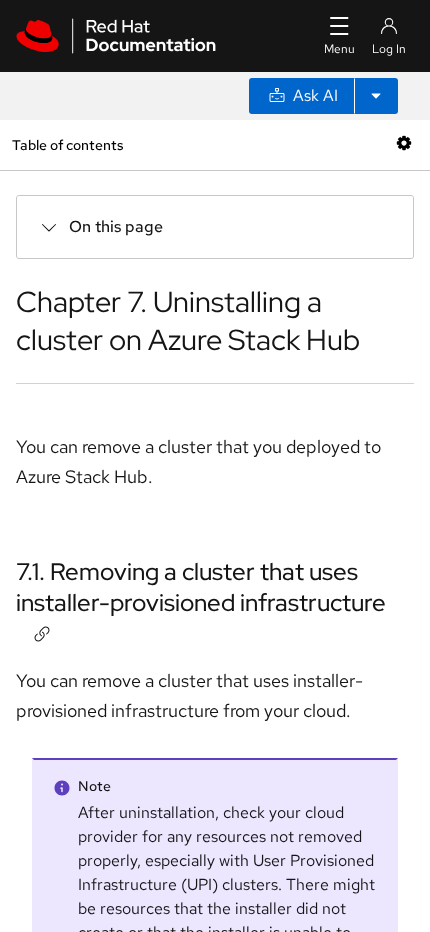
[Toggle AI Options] (376, 96)
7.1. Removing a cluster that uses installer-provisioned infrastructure (201, 587)
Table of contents (67, 144)
